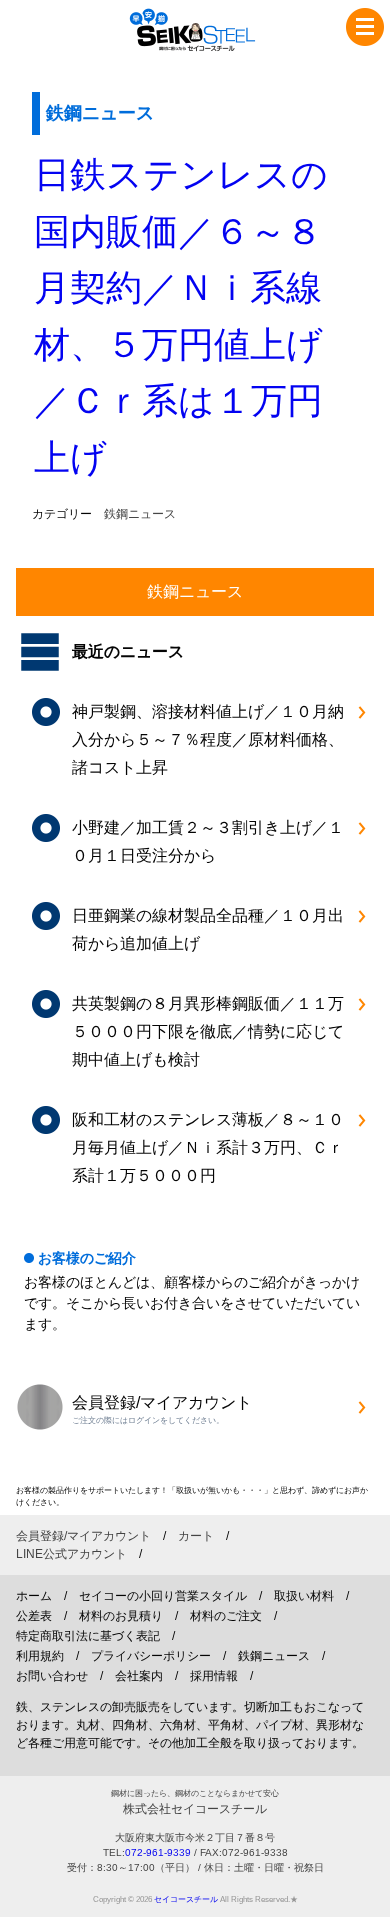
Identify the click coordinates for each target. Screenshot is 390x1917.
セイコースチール (186, 1899)
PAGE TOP (364, 1892)
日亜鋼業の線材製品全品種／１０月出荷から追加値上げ (208, 929)
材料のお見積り (121, 1616)
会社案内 (139, 1676)
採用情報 (214, 1676)
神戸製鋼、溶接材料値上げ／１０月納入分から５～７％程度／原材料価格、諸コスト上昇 (208, 739)
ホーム (34, 1596)
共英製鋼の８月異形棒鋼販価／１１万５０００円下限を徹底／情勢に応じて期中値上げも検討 (208, 1031)
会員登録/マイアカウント (83, 1536)
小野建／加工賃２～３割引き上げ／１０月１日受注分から (208, 841)
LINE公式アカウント (71, 1554)
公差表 (34, 1616)
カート (196, 1536)
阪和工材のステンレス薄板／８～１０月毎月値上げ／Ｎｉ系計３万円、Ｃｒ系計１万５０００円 (208, 1147)
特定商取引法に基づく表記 (88, 1636)
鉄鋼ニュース (140, 514)
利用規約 (40, 1656)
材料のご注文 (226, 1616)
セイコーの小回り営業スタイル (163, 1596)
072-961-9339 (158, 1852)
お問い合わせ (52, 1676)
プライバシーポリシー (151, 1656)
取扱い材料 (304, 1596)
